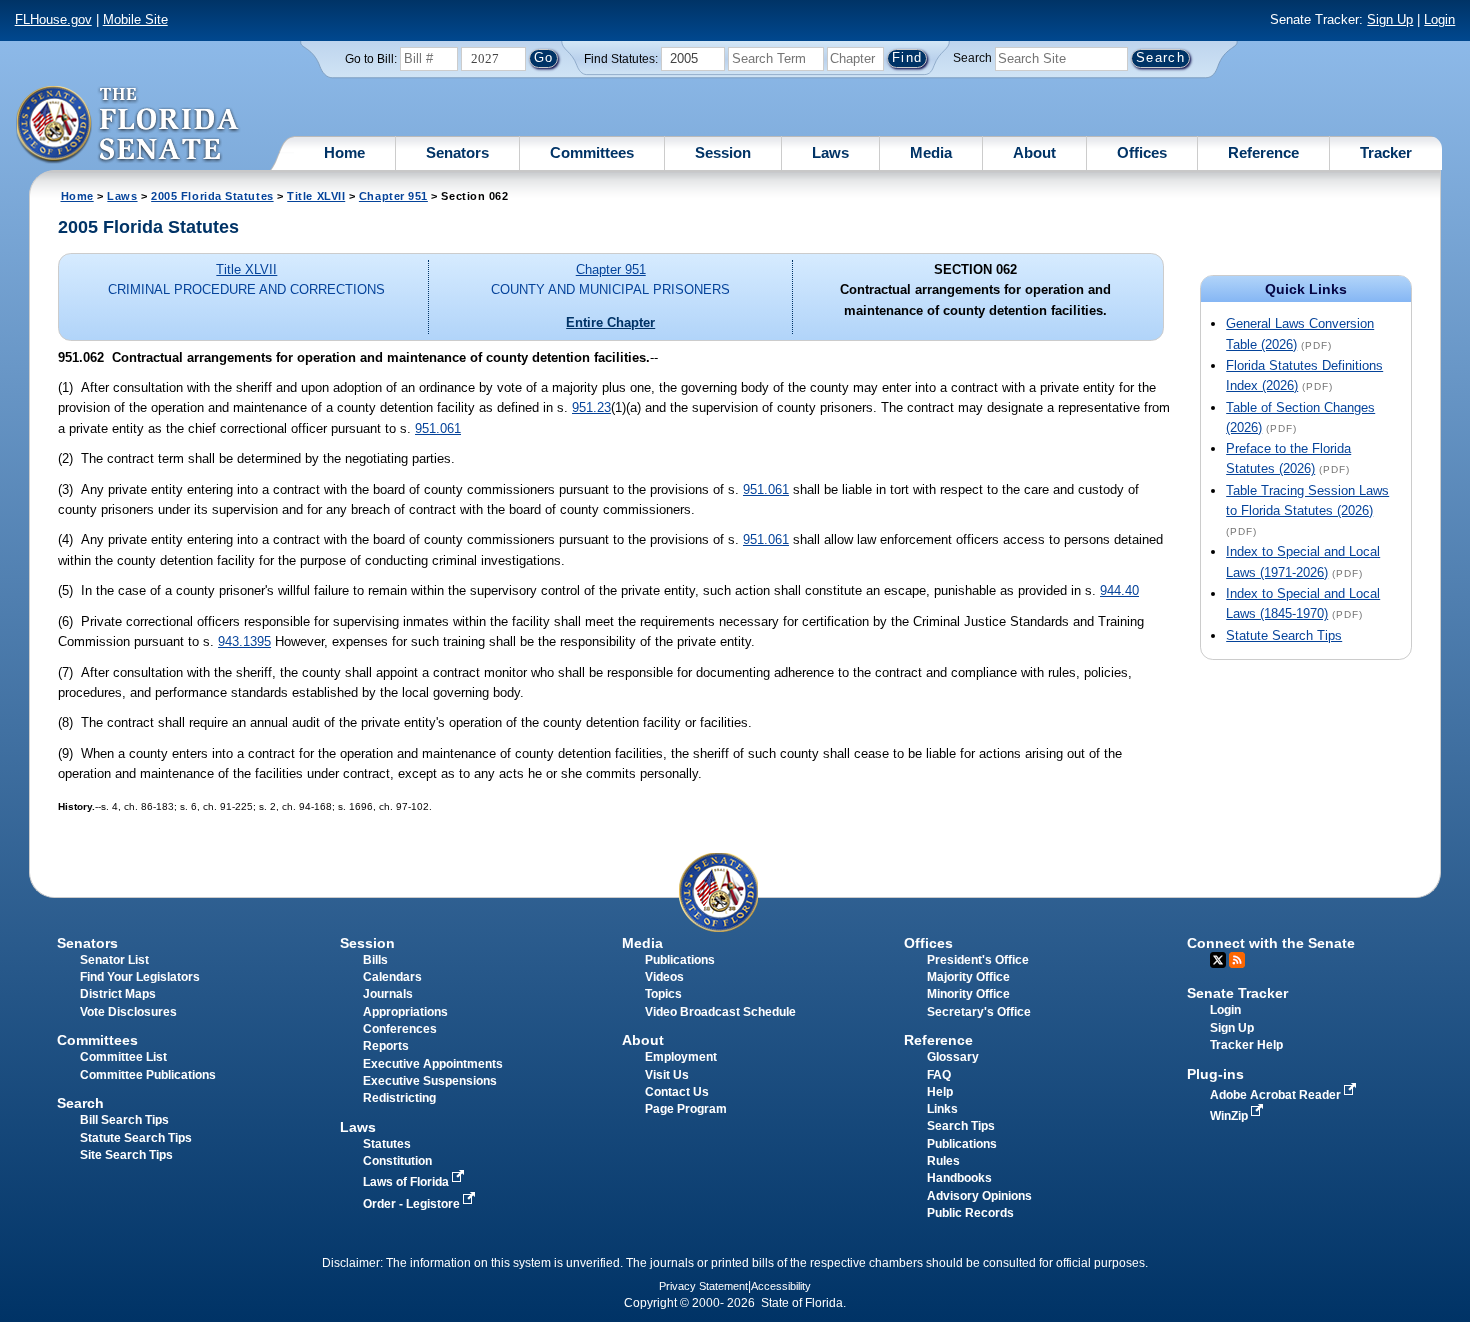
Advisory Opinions (979, 1196)
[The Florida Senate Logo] (128, 125)
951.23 (591, 407)
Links (942, 1109)
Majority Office (968, 977)
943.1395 (244, 641)
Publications (680, 960)
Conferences (400, 1029)
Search (972, 58)
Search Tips (961, 1126)
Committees (592, 152)
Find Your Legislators (140, 977)
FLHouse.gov (53, 19)
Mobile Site (135, 19)
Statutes (387, 1144)
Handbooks (959, 1178)
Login (1439, 19)
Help (940, 1092)
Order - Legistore (413, 1204)
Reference (1263, 152)
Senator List (114, 960)
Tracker (1386, 152)
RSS (1237, 960)
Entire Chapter (610, 322)
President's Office (978, 960)
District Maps (118, 994)
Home (344, 152)
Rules (943, 1161)
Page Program (686, 1109)
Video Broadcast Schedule (720, 1012)
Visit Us (667, 1075)
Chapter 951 (393, 196)
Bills (375, 960)
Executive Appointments (433, 1064)
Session (723, 152)
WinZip (1230, 1116)
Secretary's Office (979, 1012)
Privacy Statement (703, 1286)
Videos (664, 977)
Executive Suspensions (430, 1081)
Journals (388, 994)
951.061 (438, 428)
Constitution (397, 1161)
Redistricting (399, 1098)
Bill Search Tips (124, 1120)
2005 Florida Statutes (212, 196)
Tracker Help (1246, 1045)
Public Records (970, 1213)
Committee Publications (148, 1075)
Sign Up (1390, 19)
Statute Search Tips (1284, 635)
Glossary (953, 1057)
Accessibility (781, 1286)
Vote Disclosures (128, 1012)
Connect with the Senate (1271, 943)
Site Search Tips (126, 1155)
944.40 (1119, 590)
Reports (386, 1046)
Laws (830, 152)
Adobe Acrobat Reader (1277, 1095)
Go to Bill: (371, 59)
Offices (1142, 152)
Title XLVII (316, 196)
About (1034, 152)
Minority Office (968, 994)
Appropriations (405, 1012)
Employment (681, 1057)
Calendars (392, 977)
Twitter (1218, 960)
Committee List (123, 1057)
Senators (457, 152)
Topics (663, 994)
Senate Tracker (1237, 993)
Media (931, 152)
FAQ (939, 1075)
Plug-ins (1215, 1074)
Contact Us (677, 1092)
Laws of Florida (407, 1182)
